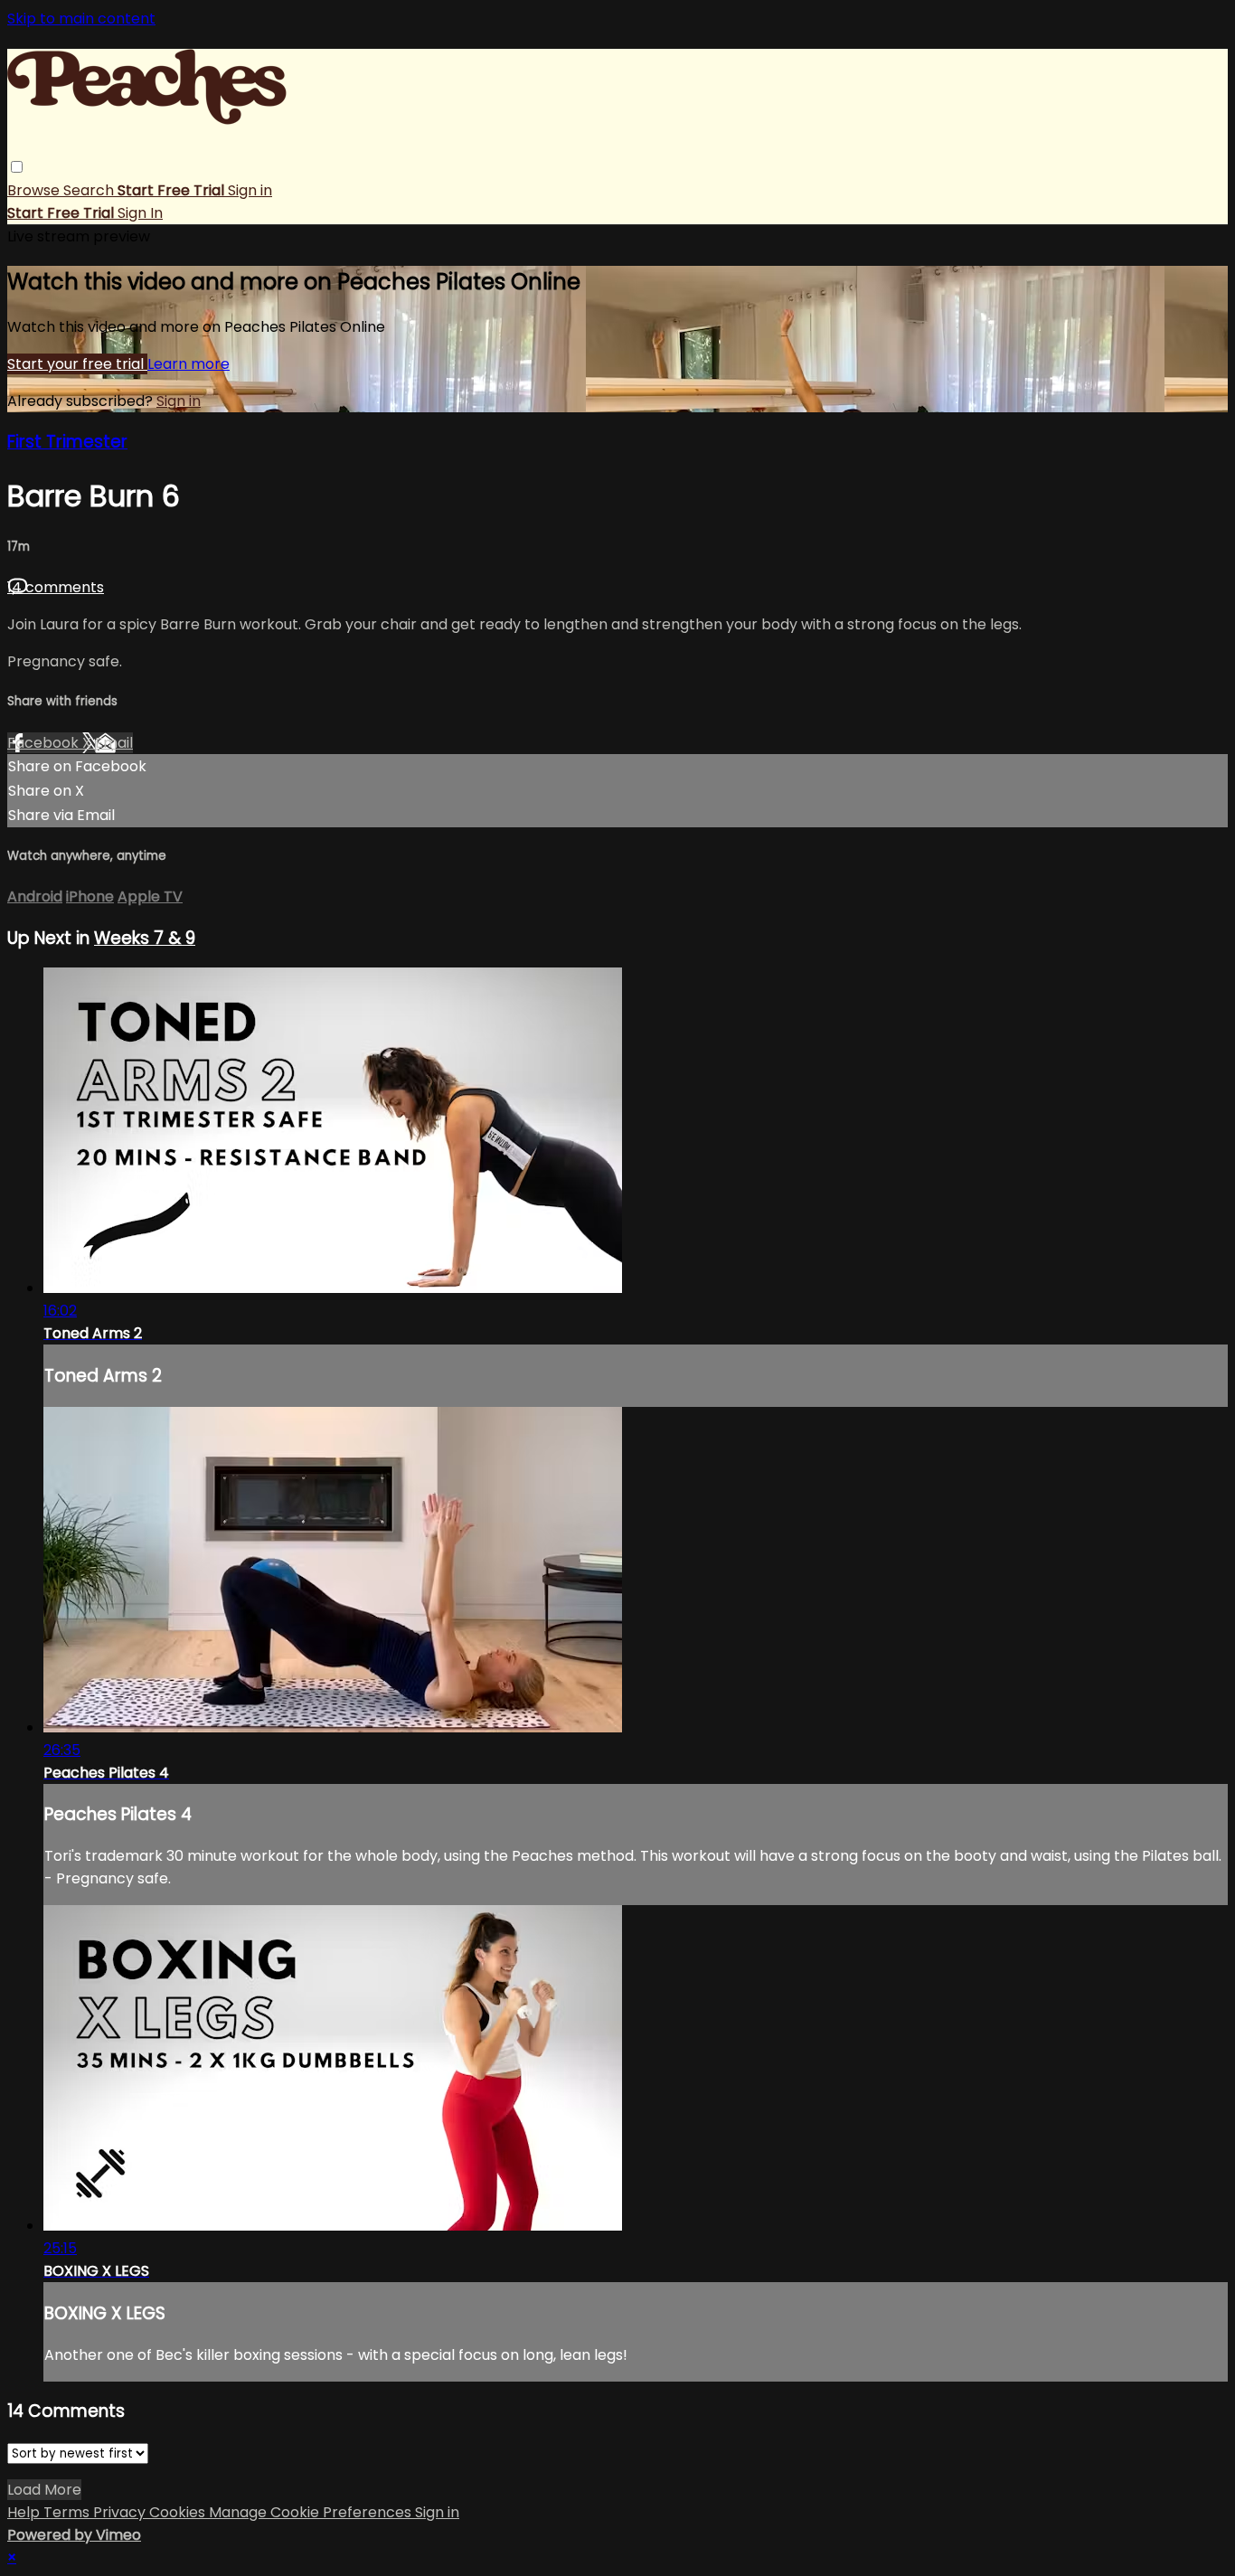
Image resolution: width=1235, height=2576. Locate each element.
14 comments (56, 587)
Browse (35, 190)
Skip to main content (81, 19)
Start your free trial (77, 364)
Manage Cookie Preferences (312, 2512)
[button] (17, 167)
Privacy (121, 2512)
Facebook (45, 743)
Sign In (140, 213)
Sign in (250, 190)
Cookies (179, 2512)
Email (114, 743)
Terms (68, 2512)
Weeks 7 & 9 (145, 938)
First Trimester (67, 442)
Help (25, 2512)
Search (90, 190)
